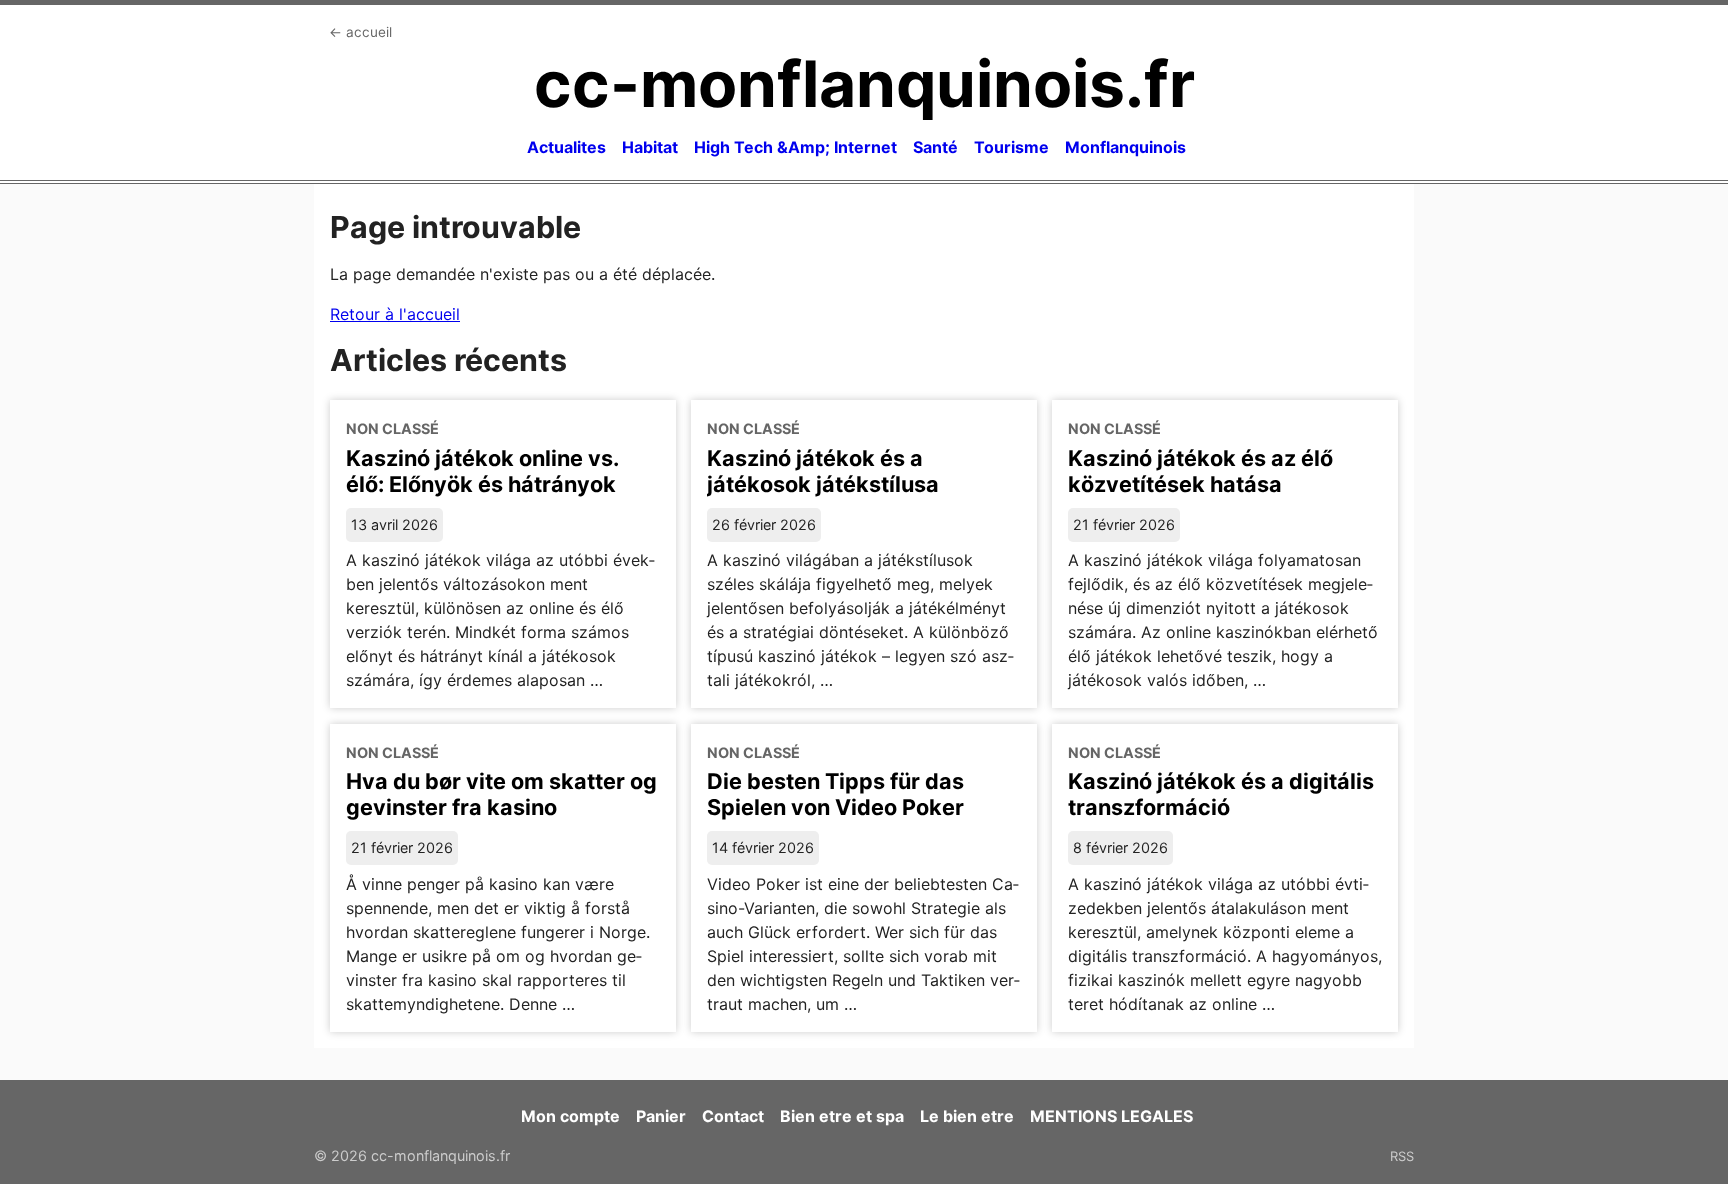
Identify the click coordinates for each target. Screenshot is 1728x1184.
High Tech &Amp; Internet (795, 147)
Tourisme (1011, 147)
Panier (661, 1116)
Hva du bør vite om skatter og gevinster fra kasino (501, 794)
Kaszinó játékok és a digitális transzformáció (1221, 794)
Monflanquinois (1125, 147)
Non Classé (392, 428)
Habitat (650, 147)
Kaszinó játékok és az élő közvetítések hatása (1200, 471)
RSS (1402, 1156)
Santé (935, 147)
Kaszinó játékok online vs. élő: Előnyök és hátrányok (482, 471)
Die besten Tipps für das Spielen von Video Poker (835, 794)
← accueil (360, 32)
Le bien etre (967, 1116)
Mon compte (570, 1116)
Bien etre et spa (842, 1116)
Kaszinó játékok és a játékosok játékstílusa (823, 471)
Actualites (566, 147)
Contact (733, 1116)
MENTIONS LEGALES (1111, 1116)
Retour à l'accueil (395, 314)
